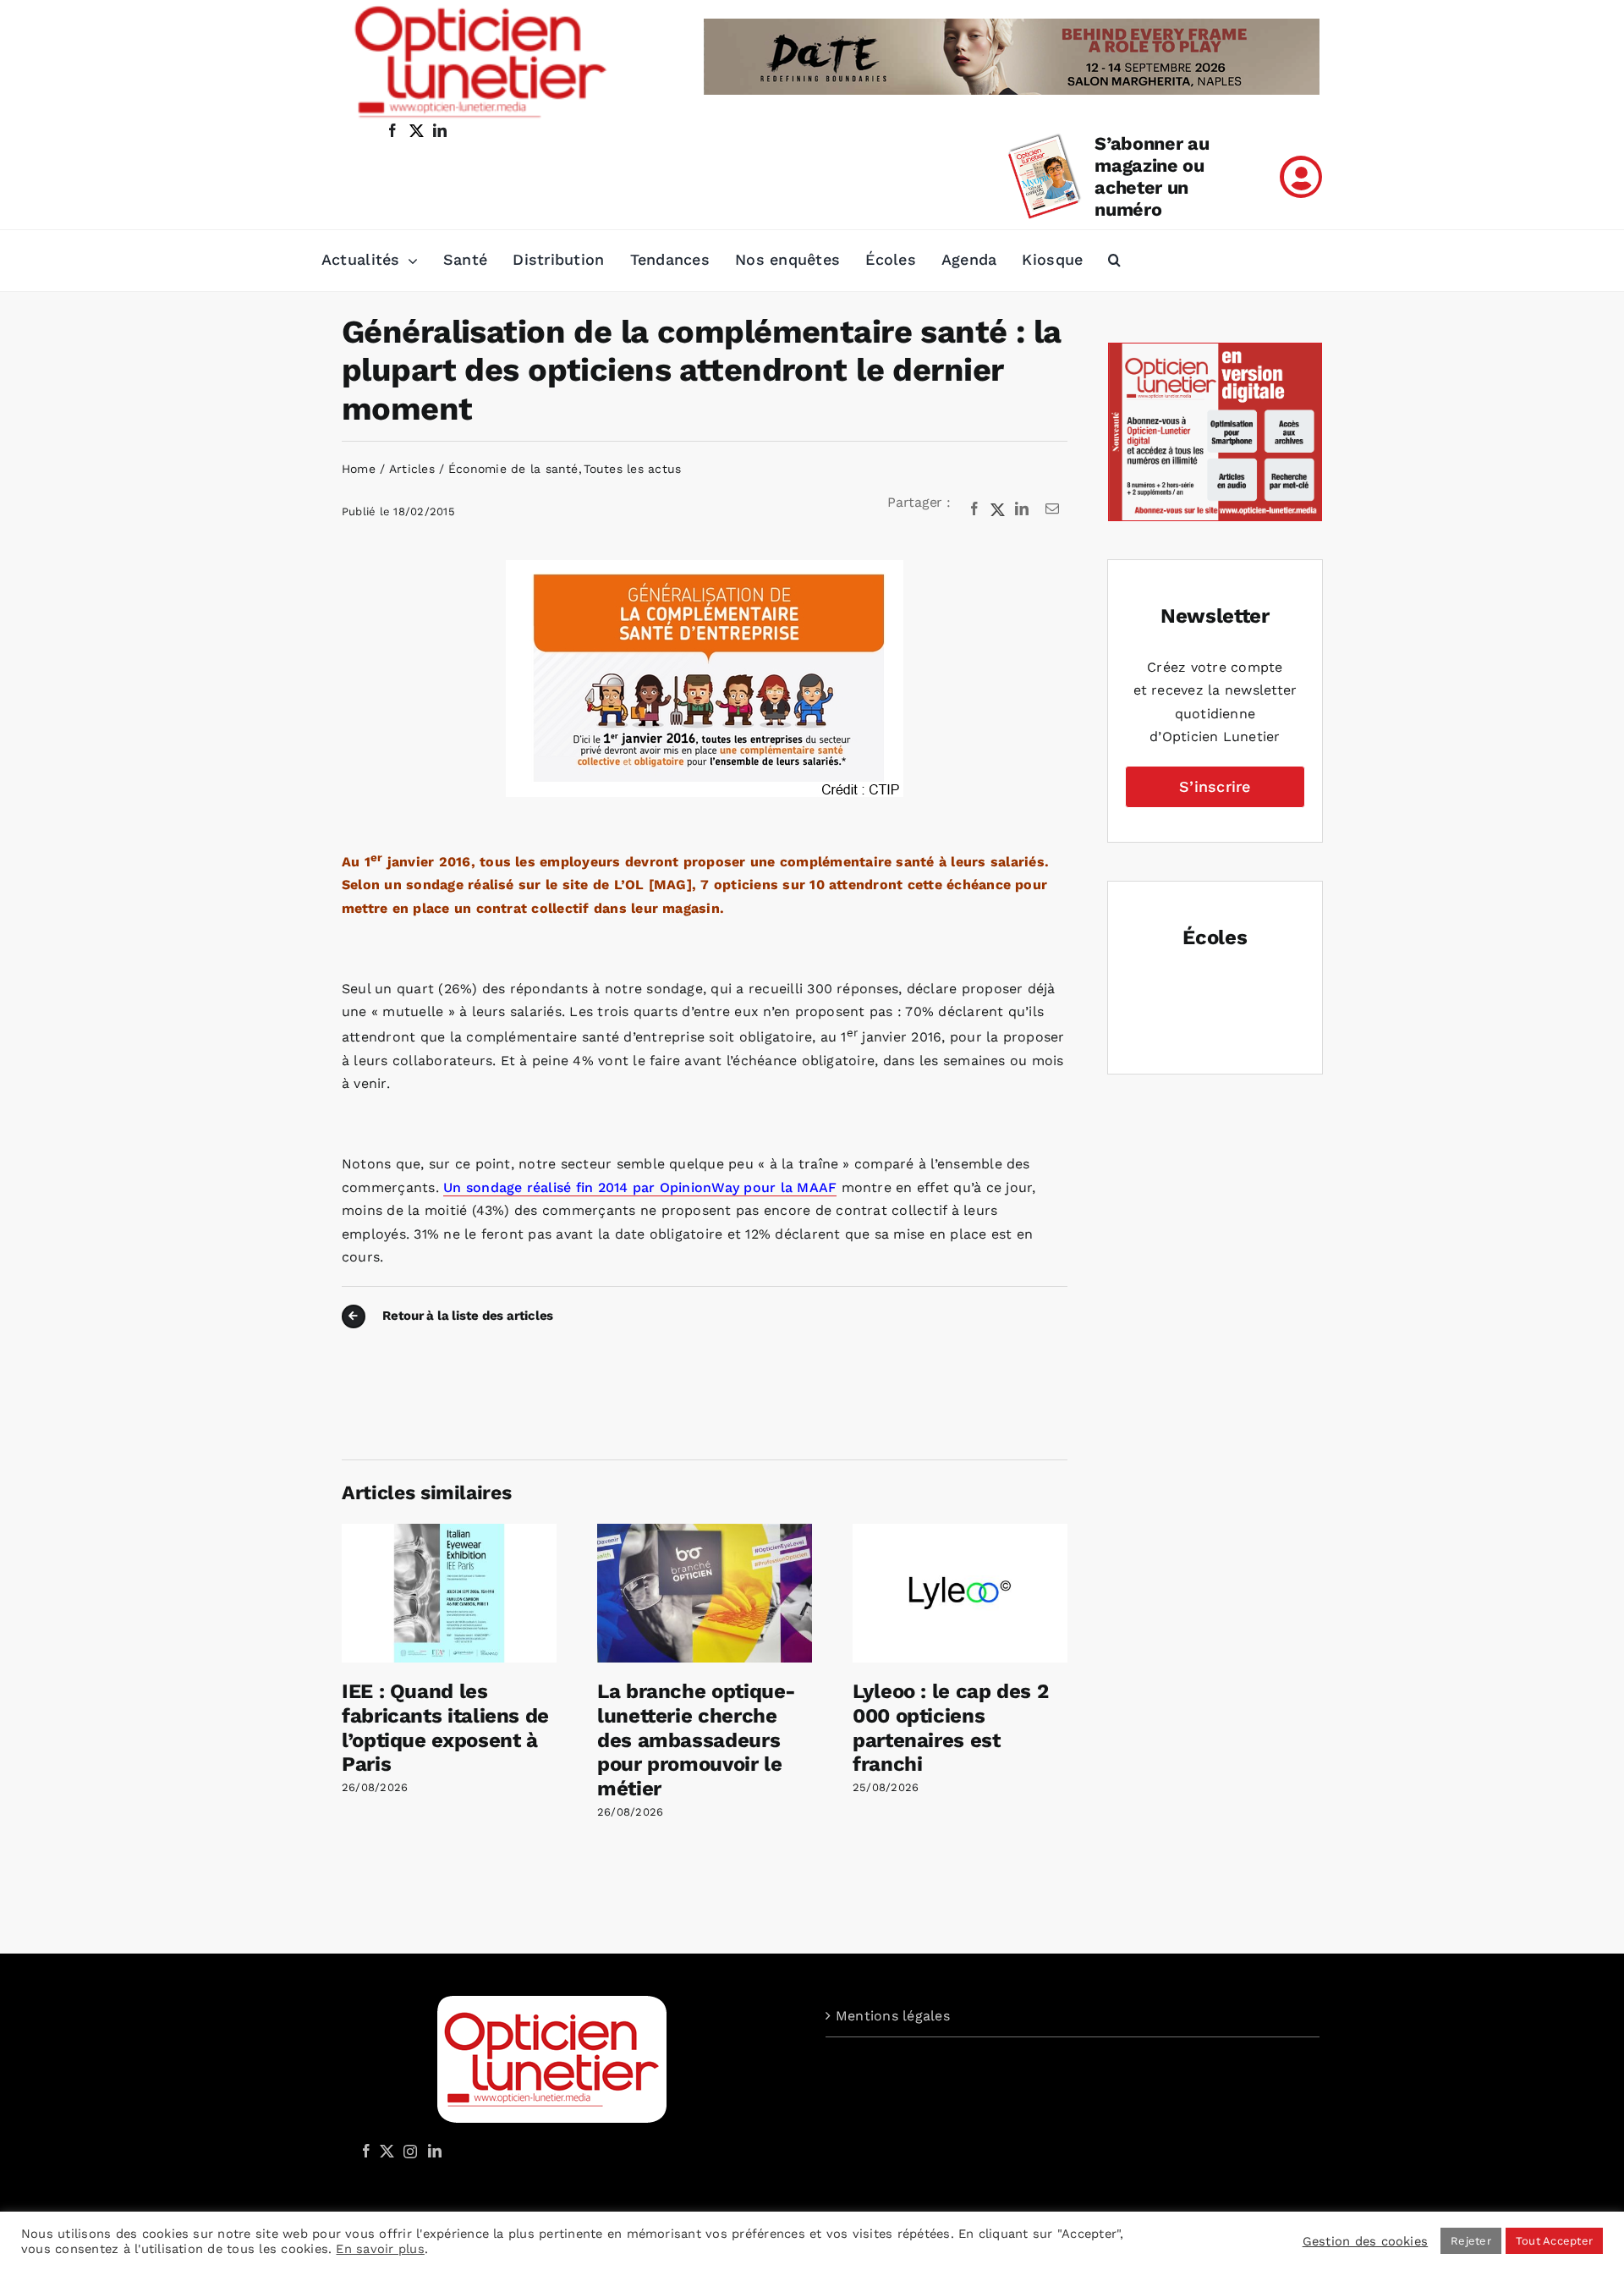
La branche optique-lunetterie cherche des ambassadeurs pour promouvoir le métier (697, 1740)
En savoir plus (380, 2249)
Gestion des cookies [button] (1366, 2241)
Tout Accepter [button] (1554, 2241)
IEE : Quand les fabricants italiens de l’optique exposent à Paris (445, 1728)
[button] (1114, 261)
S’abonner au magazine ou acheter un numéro (1152, 176)
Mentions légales (893, 2016)
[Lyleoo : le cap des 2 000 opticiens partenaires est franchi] (960, 1532)
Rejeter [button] (1471, 2241)
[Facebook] (974, 509)
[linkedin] (440, 130)
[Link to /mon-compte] (1301, 177)
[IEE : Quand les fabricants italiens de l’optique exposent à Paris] (449, 1532)
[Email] (1052, 509)
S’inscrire (1215, 786)
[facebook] (392, 130)
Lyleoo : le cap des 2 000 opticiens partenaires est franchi (950, 1728)
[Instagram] (408, 2151)
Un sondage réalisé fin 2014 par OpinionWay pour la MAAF (640, 1187)
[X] (998, 509)
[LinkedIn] (1022, 509)
